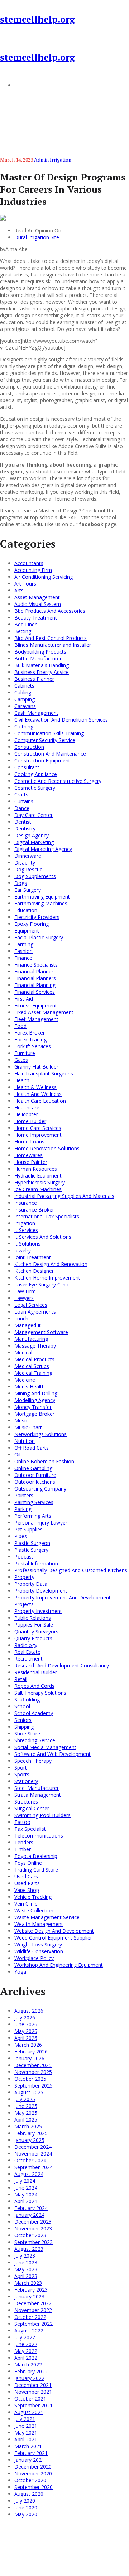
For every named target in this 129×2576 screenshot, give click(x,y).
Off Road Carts (32, 1448)
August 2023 (29, 2249)
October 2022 (30, 2317)
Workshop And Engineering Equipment (59, 1965)
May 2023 (26, 2269)
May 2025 (26, 2113)
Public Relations (33, 1618)
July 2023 (25, 2256)
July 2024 (25, 2181)
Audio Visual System (38, 604)
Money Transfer (33, 1407)
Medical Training (33, 1373)
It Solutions (27, 1244)
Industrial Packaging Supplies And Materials (64, 1196)
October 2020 (30, 2480)
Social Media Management (45, 1747)
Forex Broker (30, 1033)
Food (20, 1026)
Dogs (21, 883)
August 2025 (29, 2092)
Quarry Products (33, 1638)
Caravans (25, 706)
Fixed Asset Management (44, 1012)
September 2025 (34, 2086)
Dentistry (25, 829)
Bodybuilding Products (40, 652)
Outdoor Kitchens (35, 1482)
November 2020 (33, 2473)
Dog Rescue (28, 869)
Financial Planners (35, 978)
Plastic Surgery (31, 1550)
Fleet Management (36, 1019)
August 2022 (29, 2331)
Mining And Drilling (36, 1393)
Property (24, 1577)
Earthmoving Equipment (42, 897)
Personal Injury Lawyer (41, 1523)
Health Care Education (40, 1101)
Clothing (24, 726)
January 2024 (29, 2215)
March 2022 (28, 2365)
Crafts (21, 795)
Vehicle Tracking (33, 1897)
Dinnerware (28, 856)
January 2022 (29, 2378)
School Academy (34, 1713)
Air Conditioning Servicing (44, 577)
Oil (17, 1455)
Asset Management (37, 597)
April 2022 (26, 2358)
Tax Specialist (30, 1829)
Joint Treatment (33, 1257)
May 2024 (26, 2194)
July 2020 (25, 2501)
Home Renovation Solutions (47, 1148)
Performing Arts (33, 1516)
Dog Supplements (35, 876)
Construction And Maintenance (50, 754)
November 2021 (33, 2392)
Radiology (26, 1645)
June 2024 (26, 2188)
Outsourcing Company (40, 1489)
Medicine (25, 1380)
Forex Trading (30, 1039)
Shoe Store (27, 1734)
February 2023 (31, 2290)
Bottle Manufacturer (38, 658)
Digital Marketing (34, 842)
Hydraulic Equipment (38, 1176)
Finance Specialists (36, 965)
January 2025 (29, 2140)
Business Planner (34, 679)
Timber (23, 1849)
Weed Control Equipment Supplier (53, 1938)
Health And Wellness (38, 1094)
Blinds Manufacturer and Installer (53, 645)
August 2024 (29, 2174)
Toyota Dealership (36, 1856)
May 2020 (26, 2514)
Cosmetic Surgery (35, 788)
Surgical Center (32, 1808)
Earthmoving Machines (41, 903)
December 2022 (33, 2303)
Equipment (27, 931)
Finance (23, 958)
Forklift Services (33, 1046)
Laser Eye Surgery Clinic (42, 1284)
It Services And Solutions (43, 1237)
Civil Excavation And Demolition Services (61, 720)
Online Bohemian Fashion (44, 1461)
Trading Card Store (36, 1870)
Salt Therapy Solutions (40, 1693)
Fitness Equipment (36, 1005)
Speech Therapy (33, 1761)
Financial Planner (34, 971)
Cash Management (36, 713)
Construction (29, 747)
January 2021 (29, 2460)
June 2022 (26, 2344)
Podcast (24, 1557)
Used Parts (27, 1883)
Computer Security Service (45, 740)
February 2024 (31, 2208)
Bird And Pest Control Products (51, 638)
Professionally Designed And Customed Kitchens (71, 1570)
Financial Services (35, 992)
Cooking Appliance (36, 774)
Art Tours (25, 584)
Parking (23, 1509)
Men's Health (30, 1386)
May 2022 (26, 2351)
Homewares (28, 1155)
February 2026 (31, 2052)
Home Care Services (38, 1128)
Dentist (23, 822)
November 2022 (33, 2310)
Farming (24, 944)
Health (22, 1080)
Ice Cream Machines (38, 1189)
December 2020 (33, 2467)
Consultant (27, 767)
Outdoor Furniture (35, 1475)
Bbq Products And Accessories (50, 611)
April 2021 (26, 2439)
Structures (26, 1802)
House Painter (31, 1162)
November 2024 (33, 2154)
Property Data (31, 1584)
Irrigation (61, 160)
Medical (23, 1352)
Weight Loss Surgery (38, 1944)
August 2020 (29, 2494)
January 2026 (29, 2058)
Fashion (23, 951)
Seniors (23, 1720)
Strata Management (38, 1795)
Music (21, 1421)
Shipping (24, 1727)
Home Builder (30, 1121)
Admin (41, 160)
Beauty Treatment (36, 618)
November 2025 (33, 2072)
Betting (23, 631)
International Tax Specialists (47, 1216)
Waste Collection (34, 1910)
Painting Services (34, 1502)
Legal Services (31, 1305)
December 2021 (33, 2385)
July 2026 (25, 2018)
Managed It (28, 1325)
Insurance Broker (34, 1210)
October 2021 (30, 2399)
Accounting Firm (33, 570)
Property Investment (38, 1611)
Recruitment (28, 1659)
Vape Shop (27, 1890)
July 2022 (25, 2337)
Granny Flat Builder (36, 1067)
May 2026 (26, 2031)
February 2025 (31, 2133)
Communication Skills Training (49, 733)
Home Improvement (38, 1135)
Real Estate (27, 1652)
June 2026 (26, 2024)
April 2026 (26, 2038)
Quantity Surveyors (36, 1631)
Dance (22, 808)
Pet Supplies (28, 1529)
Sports (22, 1774)
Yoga (20, 1972)
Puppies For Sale (34, 1625)
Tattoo (22, 1822)
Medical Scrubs (32, 1366)
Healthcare (27, 1108)
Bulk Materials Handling (42, 665)
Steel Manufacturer (37, 1788)
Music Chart (28, 1427)
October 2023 (30, 2235)
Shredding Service (35, 1740)
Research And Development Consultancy (62, 1665)
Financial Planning (35, 985)
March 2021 (28, 2446)
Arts (19, 590)
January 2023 (29, 2296)
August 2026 (29, 2011)
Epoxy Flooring (32, 924)
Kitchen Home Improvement (47, 1278)
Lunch (21, 1318)
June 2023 (26, 2262)
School (22, 1706)
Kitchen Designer (34, 1271)
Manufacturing (31, 1339)
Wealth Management (39, 1924)
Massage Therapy (35, 1346)
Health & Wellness (35, 1087)
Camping (25, 699)
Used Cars (26, 1876)
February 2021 (31, 2453)
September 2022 (34, 2324)
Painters (24, 1495)
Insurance (26, 1203)
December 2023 (33, 2222)
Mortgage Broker (34, 1414)
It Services (26, 1230)
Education (26, 910)
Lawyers (24, 1298)
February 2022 (31, 2371)
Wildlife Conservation (39, 1951)
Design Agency (32, 835)
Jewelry (23, 1250)
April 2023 (26, 2276)
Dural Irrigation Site (37, 237)
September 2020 (34, 2487)
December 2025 (33, 2065)
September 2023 (34, 2242)
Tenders (24, 1842)
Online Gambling (33, 1468)
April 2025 (26, 2120)
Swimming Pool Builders (42, 1815)
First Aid (24, 999)
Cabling (23, 692)
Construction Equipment (42, 760)
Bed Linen (26, 624)
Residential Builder (36, 1672)
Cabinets (24, 686)
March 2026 (28, 2045)
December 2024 (33, 2147)
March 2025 (28, 2126)
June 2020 (26, 2507)
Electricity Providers (37, 917)
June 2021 (26, 2426)
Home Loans (29, 1142)
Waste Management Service (47, 1917)
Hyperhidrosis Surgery (40, 1182)
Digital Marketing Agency (43, 849)
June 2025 (26, 2106)
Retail (21, 1679)
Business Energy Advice (42, 672)
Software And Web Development (52, 1754)
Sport (21, 1768)
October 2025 (30, 2079)
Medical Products (34, 1359)
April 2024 (26, 2201)
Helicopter (26, 1114)
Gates (21, 1060)
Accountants (29, 563)
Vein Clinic (26, 1904)
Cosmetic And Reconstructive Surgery (58, 781)
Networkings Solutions (40, 1434)
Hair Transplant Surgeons (44, 1073)
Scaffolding (27, 1699)
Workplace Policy (34, 1958)
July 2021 (25, 2419)
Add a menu (29, 85)
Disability (25, 863)
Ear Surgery (28, 890)
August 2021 (29, 2412)
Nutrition (25, 1441)
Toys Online (28, 1863)
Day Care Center (34, 815)
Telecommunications (39, 1836)
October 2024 (30, 2160)
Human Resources (36, 1169)
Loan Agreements (35, 1312)
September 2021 (34, 2405)
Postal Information (36, 1563)
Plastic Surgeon (32, 1543)
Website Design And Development (54, 1931)
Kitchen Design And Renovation (51, 1264)
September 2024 (34, 2167)
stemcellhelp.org (37, 19)
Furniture (25, 1053)
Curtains (24, 801)
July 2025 (25, 2099)
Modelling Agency (35, 1400)
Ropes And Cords (34, 1686)
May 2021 (26, 2433)
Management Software (41, 1332)
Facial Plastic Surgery (39, 937)
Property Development (41, 1591)
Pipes (21, 1536)
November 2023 (33, 2228)
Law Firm (25, 1291)
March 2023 (28, 2283)
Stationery (26, 1781)
